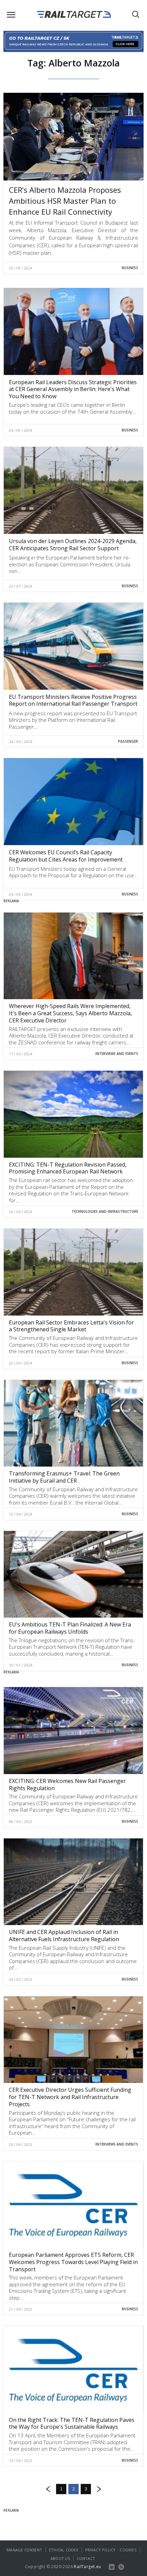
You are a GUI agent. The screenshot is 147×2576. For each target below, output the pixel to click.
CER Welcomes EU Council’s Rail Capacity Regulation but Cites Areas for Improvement (66, 856)
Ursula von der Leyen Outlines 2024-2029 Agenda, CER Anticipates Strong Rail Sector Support (73, 545)
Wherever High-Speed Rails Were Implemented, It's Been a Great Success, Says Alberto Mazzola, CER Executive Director (70, 1013)
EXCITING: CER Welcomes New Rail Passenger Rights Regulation (67, 1785)
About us (60, 2558)
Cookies (128, 2550)
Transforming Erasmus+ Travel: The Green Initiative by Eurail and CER (64, 1477)
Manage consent (24, 2550)
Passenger (128, 741)
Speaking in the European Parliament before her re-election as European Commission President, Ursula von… (70, 564)
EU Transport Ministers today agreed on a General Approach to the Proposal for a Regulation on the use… (73, 872)
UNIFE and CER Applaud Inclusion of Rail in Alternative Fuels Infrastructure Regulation (64, 1936)
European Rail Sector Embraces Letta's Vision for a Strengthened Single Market (71, 1326)
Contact (86, 2558)
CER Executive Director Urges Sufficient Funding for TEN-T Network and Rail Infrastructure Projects (70, 2097)
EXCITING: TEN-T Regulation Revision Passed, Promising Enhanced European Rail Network (68, 1168)
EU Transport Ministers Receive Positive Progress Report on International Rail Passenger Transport (73, 700)
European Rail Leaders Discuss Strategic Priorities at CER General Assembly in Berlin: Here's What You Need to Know (73, 389)
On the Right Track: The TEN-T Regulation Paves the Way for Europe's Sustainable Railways (72, 2423)
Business (130, 268)
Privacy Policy (101, 2550)
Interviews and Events (117, 1054)
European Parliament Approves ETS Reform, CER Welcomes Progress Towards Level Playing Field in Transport (73, 2262)
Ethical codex (64, 2550)
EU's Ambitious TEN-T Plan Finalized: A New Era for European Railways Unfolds (70, 1628)
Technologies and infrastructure (105, 1211)
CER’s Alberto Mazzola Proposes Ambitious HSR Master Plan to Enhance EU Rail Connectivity (65, 201)
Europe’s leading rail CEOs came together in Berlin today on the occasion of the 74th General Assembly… (72, 408)
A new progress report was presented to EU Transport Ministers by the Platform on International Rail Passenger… (73, 720)
